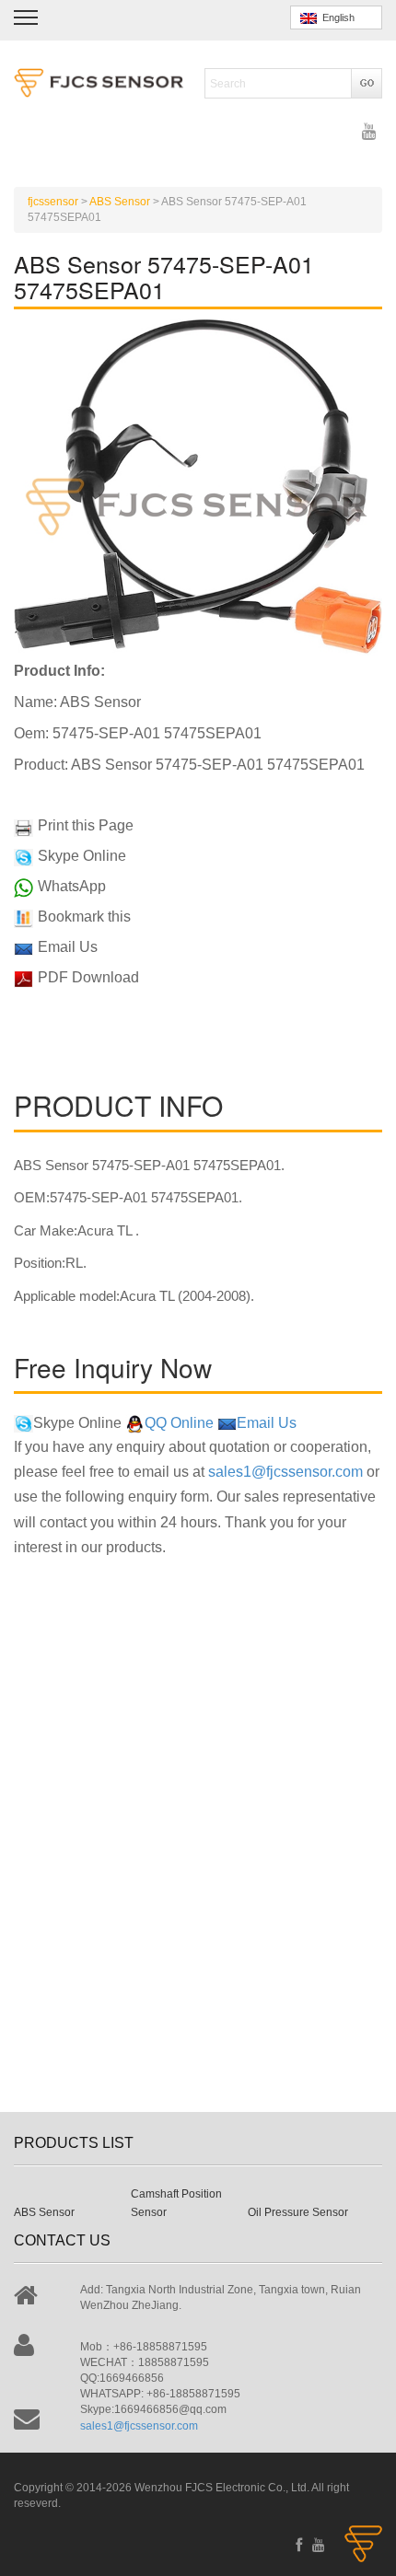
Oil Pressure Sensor (298, 2212)
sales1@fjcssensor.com (285, 1472)
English (336, 17)
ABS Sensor (44, 2212)
